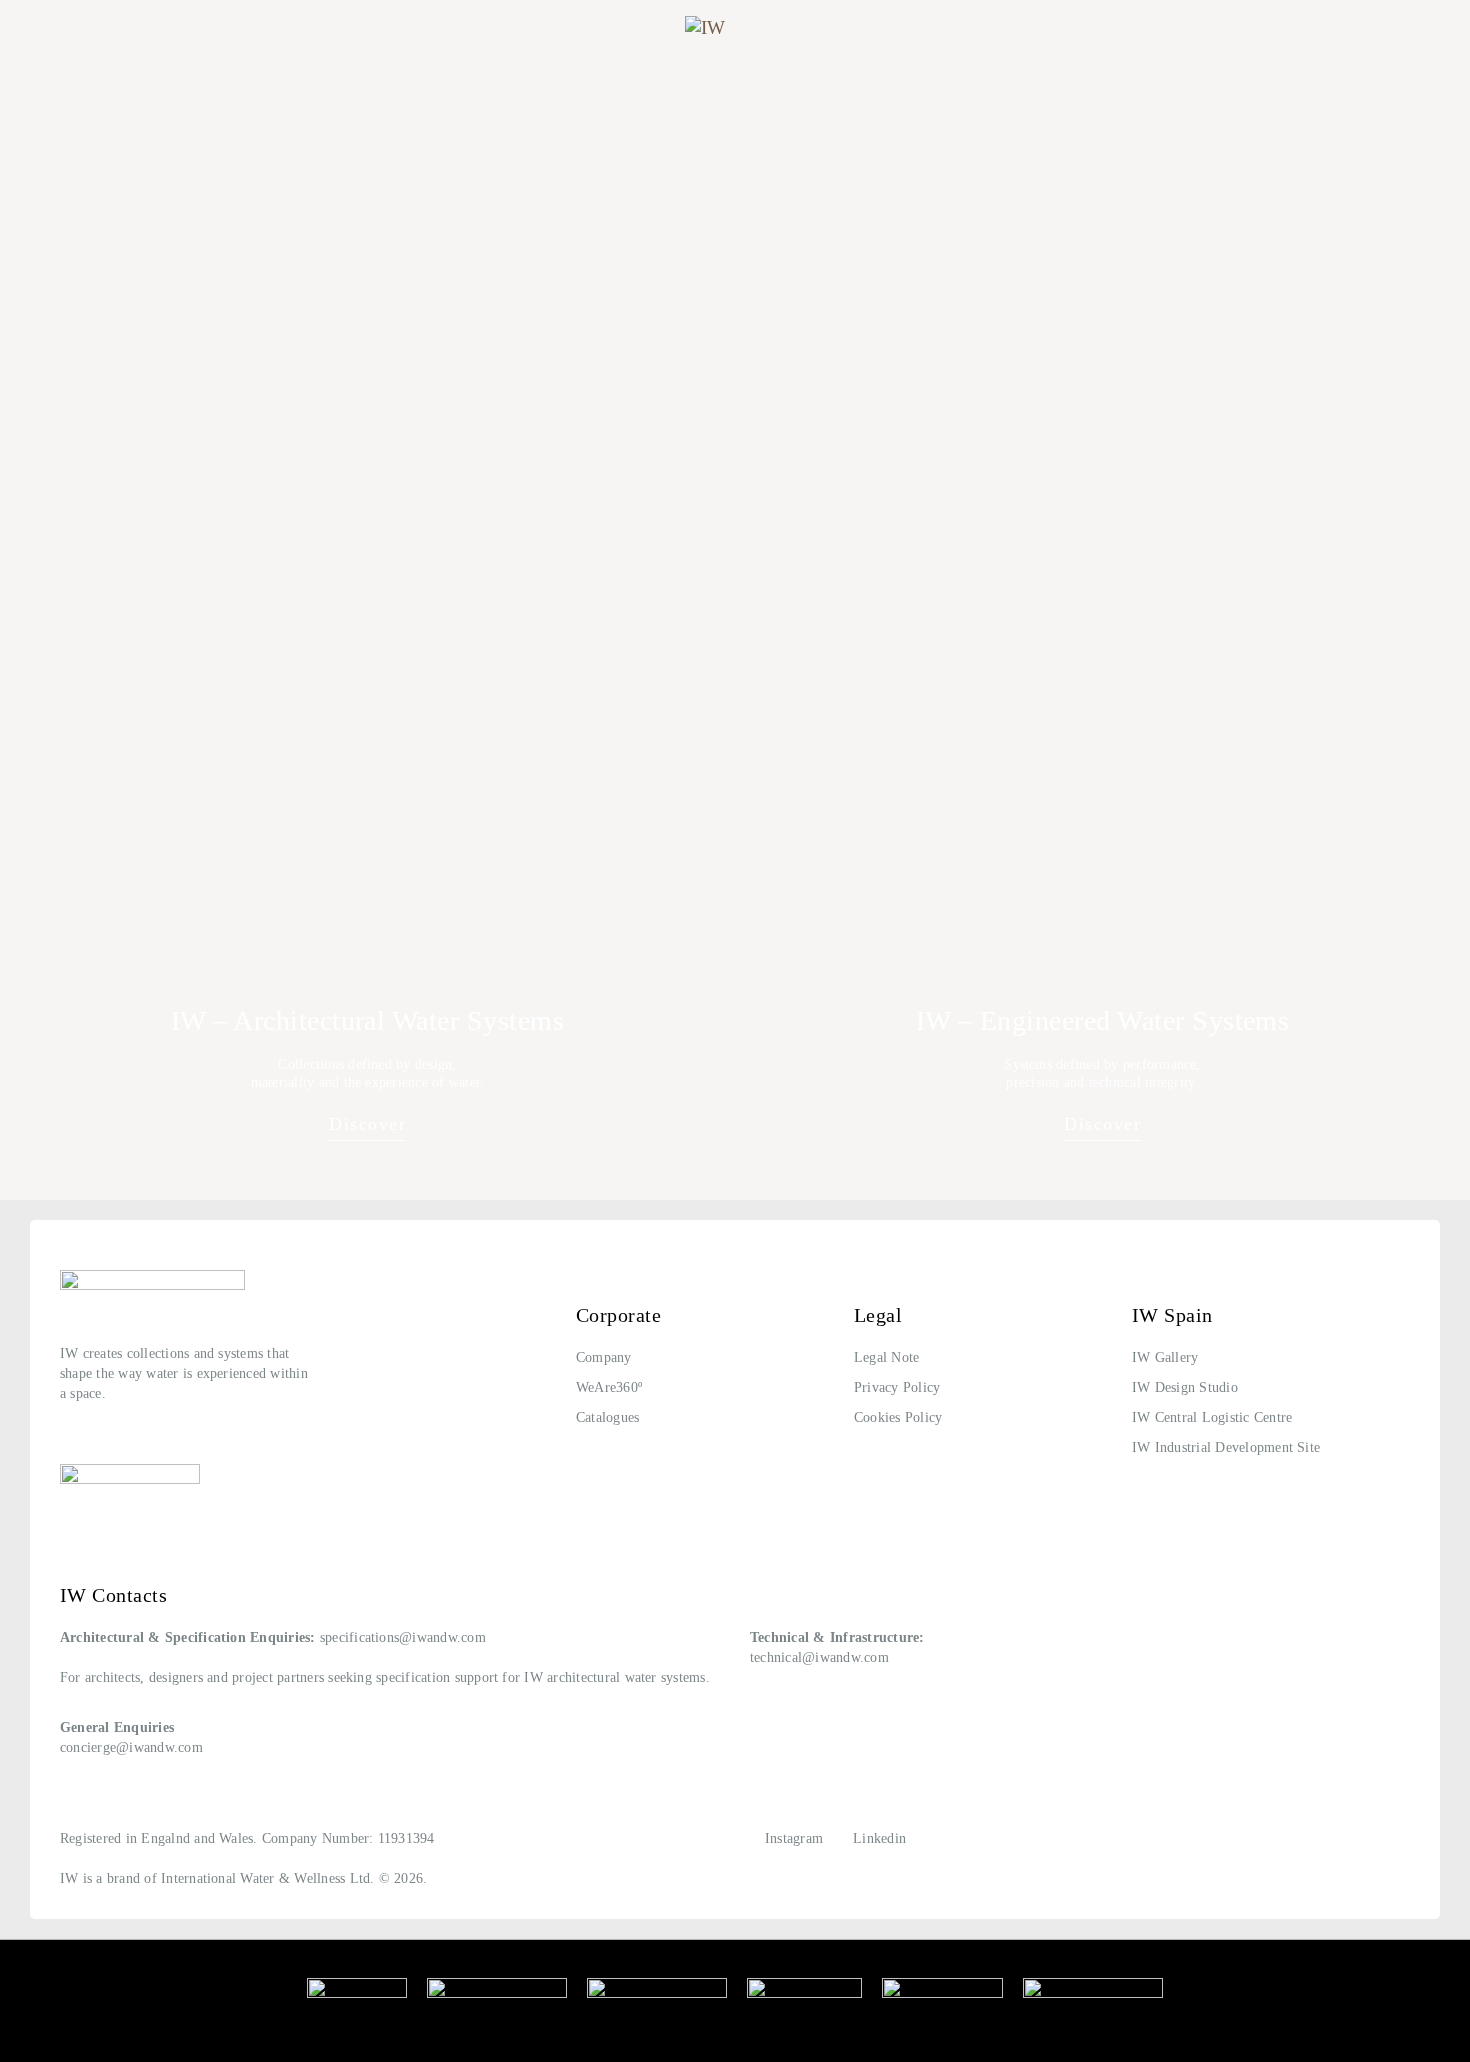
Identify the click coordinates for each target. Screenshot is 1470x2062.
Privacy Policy (897, 1387)
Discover (367, 1124)
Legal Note (886, 1357)
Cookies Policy (898, 1417)
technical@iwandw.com (819, 1657)
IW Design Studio (1185, 1387)
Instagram (794, 1838)
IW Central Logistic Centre (1212, 1417)
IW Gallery (1165, 1357)
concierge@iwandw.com (131, 1747)
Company (604, 1357)
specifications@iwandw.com (403, 1637)
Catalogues (607, 1417)
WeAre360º (609, 1387)
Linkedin (879, 1838)
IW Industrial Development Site (1226, 1447)
